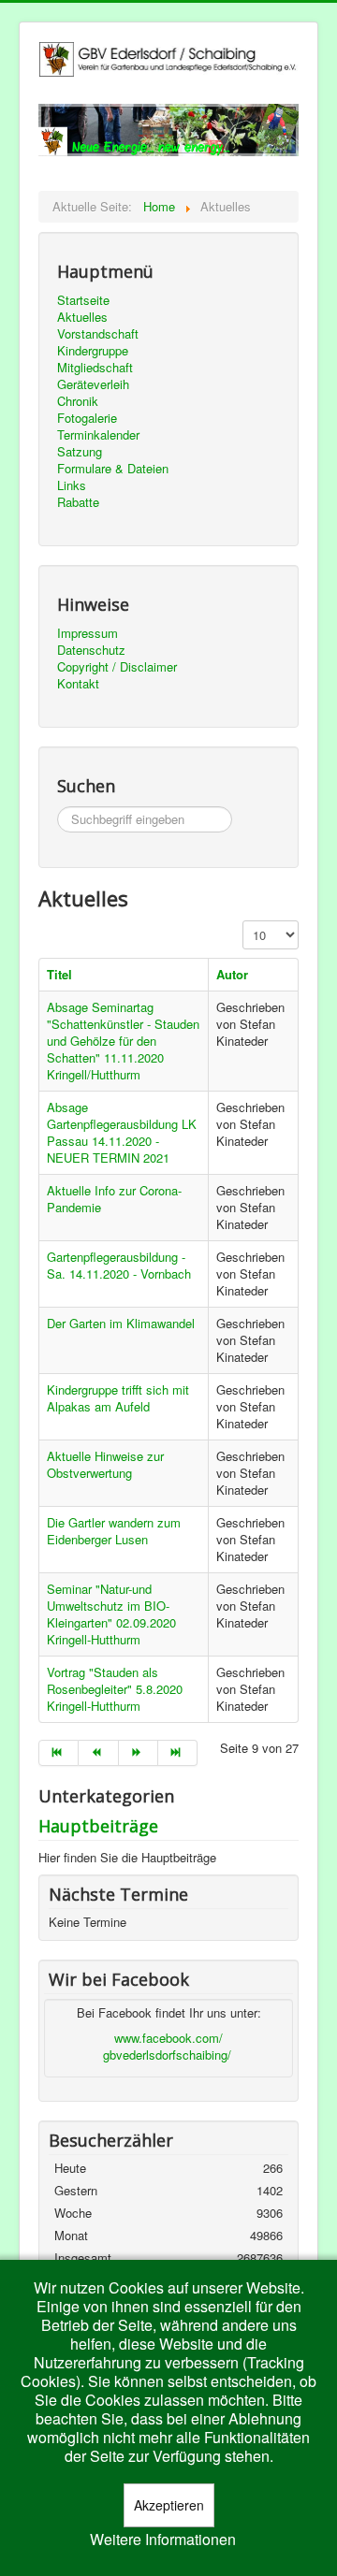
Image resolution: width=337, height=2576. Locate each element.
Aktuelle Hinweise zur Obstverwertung (105, 1464)
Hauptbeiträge (98, 1826)
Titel (59, 974)
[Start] (59, 1753)
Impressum (88, 633)
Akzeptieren (169, 2505)
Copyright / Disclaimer (117, 667)
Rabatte (78, 502)
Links (72, 485)
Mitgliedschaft (95, 368)
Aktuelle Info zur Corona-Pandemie (114, 1199)
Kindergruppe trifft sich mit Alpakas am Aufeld (118, 1398)
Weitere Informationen (163, 2540)
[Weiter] (139, 1753)
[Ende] (178, 1753)
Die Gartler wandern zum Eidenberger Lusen (114, 1531)
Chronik (78, 401)
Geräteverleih (93, 384)
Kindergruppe (93, 351)
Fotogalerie (87, 418)
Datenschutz (91, 650)
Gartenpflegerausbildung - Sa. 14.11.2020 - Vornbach (119, 1265)
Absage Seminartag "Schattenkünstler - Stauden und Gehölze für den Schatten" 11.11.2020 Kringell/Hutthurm (123, 1041)
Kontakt (78, 684)
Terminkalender (98, 435)
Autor (232, 974)
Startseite (83, 300)
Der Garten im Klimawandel (121, 1323)
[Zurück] (98, 1753)
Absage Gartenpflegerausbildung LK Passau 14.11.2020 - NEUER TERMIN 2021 (122, 1132)
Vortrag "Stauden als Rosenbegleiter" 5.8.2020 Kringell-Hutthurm (115, 1689)
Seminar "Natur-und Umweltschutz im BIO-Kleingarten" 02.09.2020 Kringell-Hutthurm (111, 1614)
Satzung (80, 452)
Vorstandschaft (98, 334)
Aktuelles (82, 317)
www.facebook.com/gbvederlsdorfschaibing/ (167, 2046)
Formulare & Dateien (113, 469)
